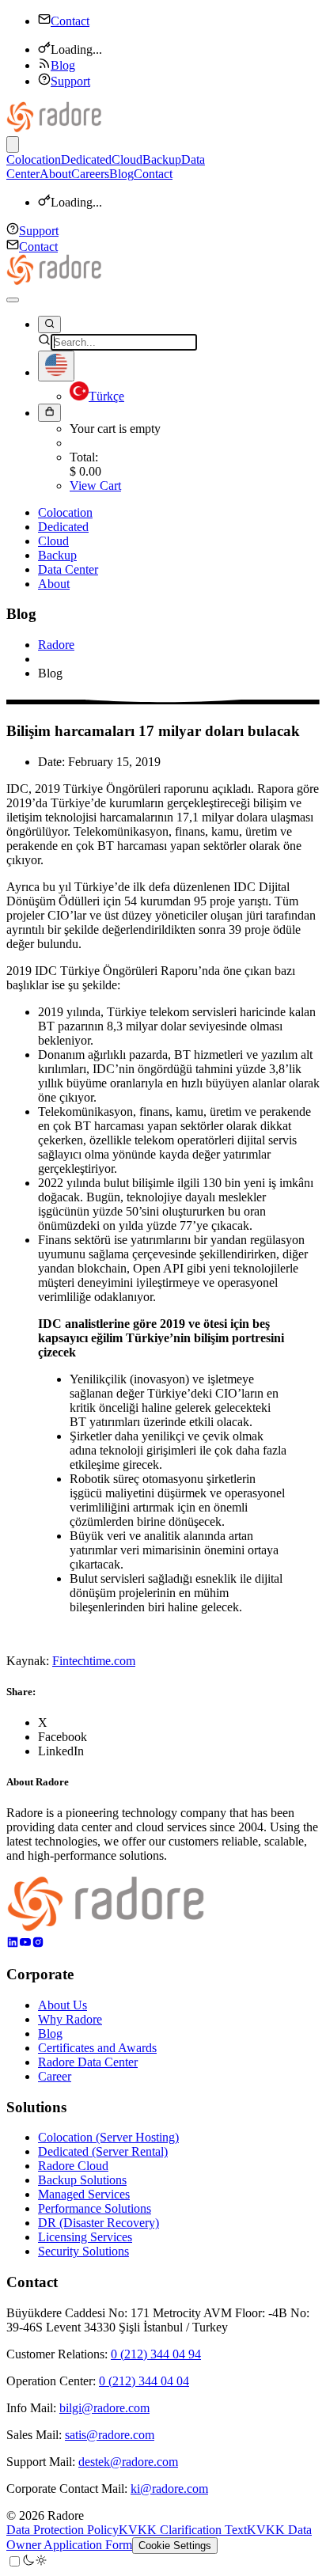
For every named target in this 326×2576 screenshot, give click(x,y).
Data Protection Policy (63, 2530)
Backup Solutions (82, 2180)
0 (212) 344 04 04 (144, 2381)
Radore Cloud (73, 2166)
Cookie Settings (175, 2546)
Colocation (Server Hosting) (108, 2137)
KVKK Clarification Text (183, 2530)
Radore (56, 645)
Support (70, 81)
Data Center (68, 569)
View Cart (95, 486)
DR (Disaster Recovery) (99, 2223)
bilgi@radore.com (104, 2408)
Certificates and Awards (97, 2048)
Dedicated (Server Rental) (103, 2151)
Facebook (63, 1737)
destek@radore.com (128, 2462)
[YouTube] (25, 1944)
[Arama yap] (49, 324)
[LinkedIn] (13, 1944)
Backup (162, 159)
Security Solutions (83, 2251)
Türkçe (106, 396)
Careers (90, 174)
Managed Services (84, 2194)
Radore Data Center (88, 2062)
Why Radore (70, 2019)
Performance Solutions (95, 2208)
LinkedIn (61, 1751)
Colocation (34, 159)
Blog (63, 65)
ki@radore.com (169, 2489)
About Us (63, 2005)
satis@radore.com (110, 2435)
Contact (70, 21)
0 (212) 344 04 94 (156, 2354)
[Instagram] (38, 1944)
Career (55, 2076)
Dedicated (86, 159)
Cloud (127, 159)
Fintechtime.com (94, 1661)
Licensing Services (85, 2237)
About (55, 174)
